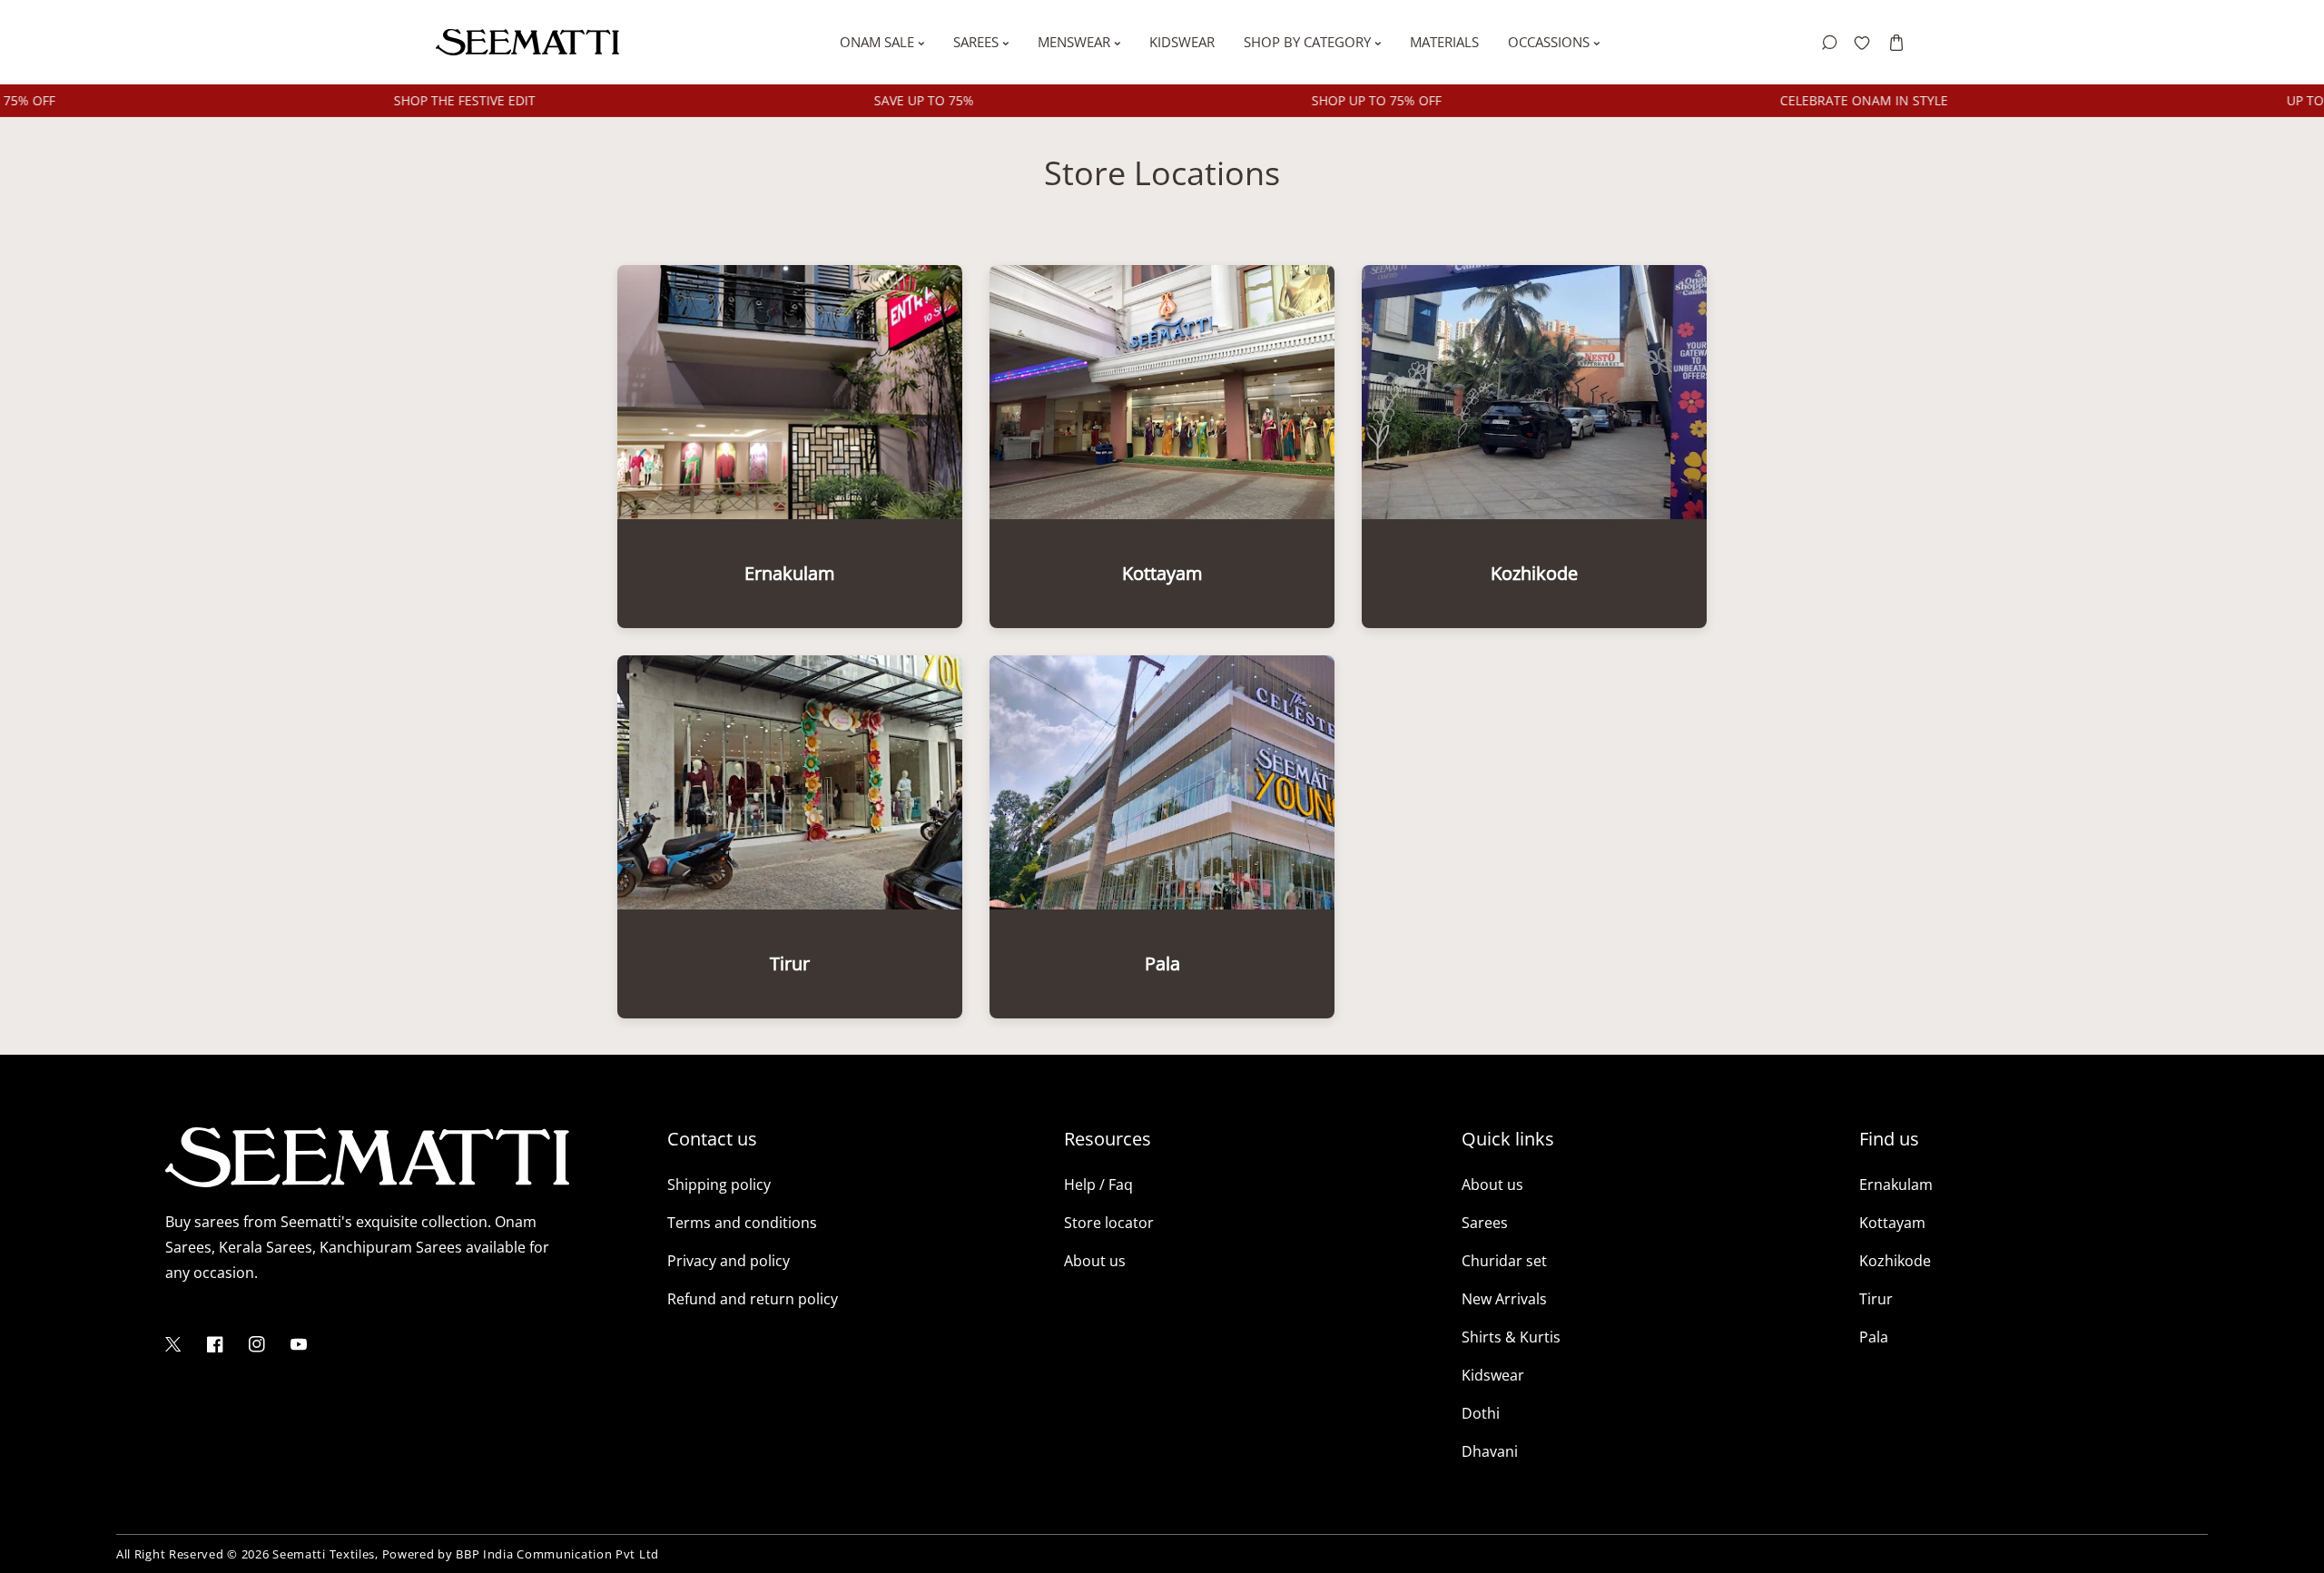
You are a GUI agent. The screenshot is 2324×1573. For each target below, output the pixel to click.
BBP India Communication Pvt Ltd (557, 1554)
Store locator (1109, 1223)
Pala (1874, 1337)
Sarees (1485, 1223)
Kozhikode (1895, 1261)
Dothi (1481, 1413)
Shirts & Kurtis (1511, 1337)
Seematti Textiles (324, 1554)
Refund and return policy (753, 1299)
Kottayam (1892, 1223)
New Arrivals (1504, 1299)
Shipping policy (719, 1185)
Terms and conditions (742, 1223)
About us (1095, 1261)
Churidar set (1504, 1261)
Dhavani (1490, 1451)
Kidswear (1493, 1375)
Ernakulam (1896, 1185)
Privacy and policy (729, 1261)
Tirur (1876, 1299)
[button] (1896, 42)
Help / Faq (1098, 1185)
